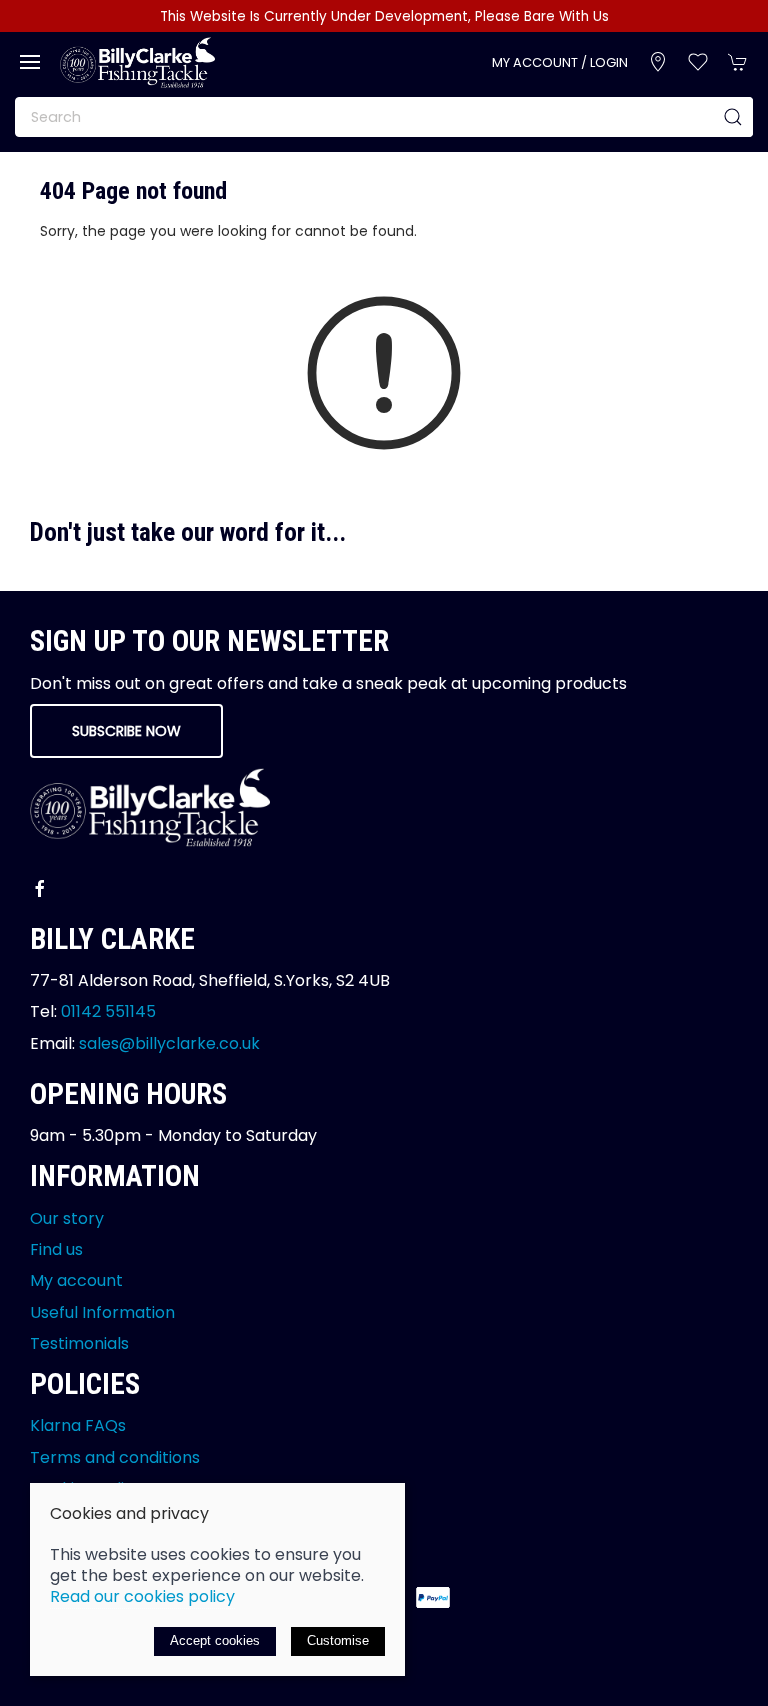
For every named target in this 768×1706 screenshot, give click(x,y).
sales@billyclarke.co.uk (169, 1043)
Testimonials (79, 1343)
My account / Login (560, 62)
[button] (30, 62)
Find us (56, 1249)
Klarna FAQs (78, 1425)
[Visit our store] (658, 62)
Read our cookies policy (142, 1596)
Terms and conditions (115, 1457)
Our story (67, 1218)
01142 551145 (108, 1011)
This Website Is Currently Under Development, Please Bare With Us (384, 16)
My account (76, 1280)
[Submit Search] (733, 117)
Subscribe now (126, 731)
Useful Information (102, 1312)
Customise (338, 1640)
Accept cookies (215, 1640)
